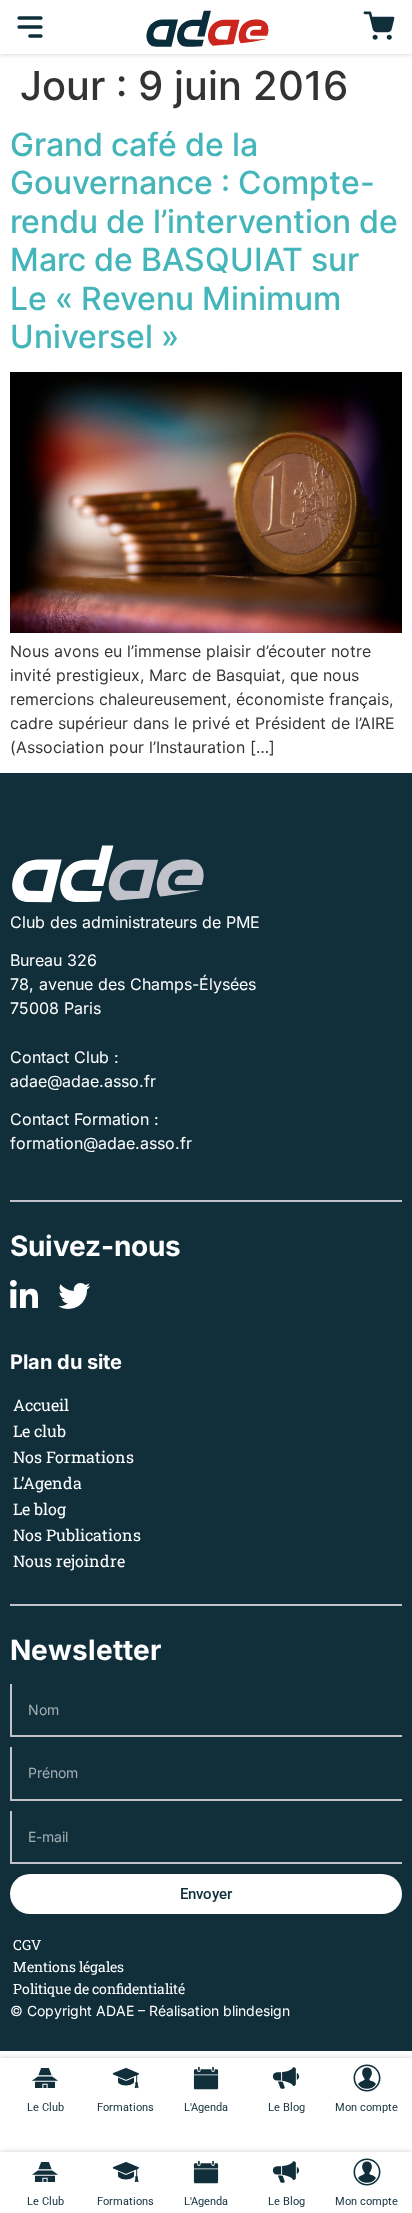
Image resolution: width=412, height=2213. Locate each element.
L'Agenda (206, 2201)
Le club (39, 1430)
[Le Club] (45, 2172)
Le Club (45, 2201)
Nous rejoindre (69, 1560)
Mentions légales (68, 1966)
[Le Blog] (286, 2172)
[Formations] (126, 2172)
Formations (125, 2201)
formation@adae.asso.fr (101, 1143)
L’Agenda (47, 1482)
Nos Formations (73, 1456)
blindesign (256, 2010)
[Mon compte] (367, 2172)
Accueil (41, 1404)
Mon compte (366, 2201)
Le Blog (286, 2201)
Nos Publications (77, 1534)
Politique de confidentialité (99, 1988)
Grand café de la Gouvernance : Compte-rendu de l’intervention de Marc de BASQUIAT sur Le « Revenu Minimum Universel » (204, 240)
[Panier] (379, 27)
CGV (27, 1944)
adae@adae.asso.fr (83, 1081)
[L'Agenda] (206, 2172)
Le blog (39, 1508)
